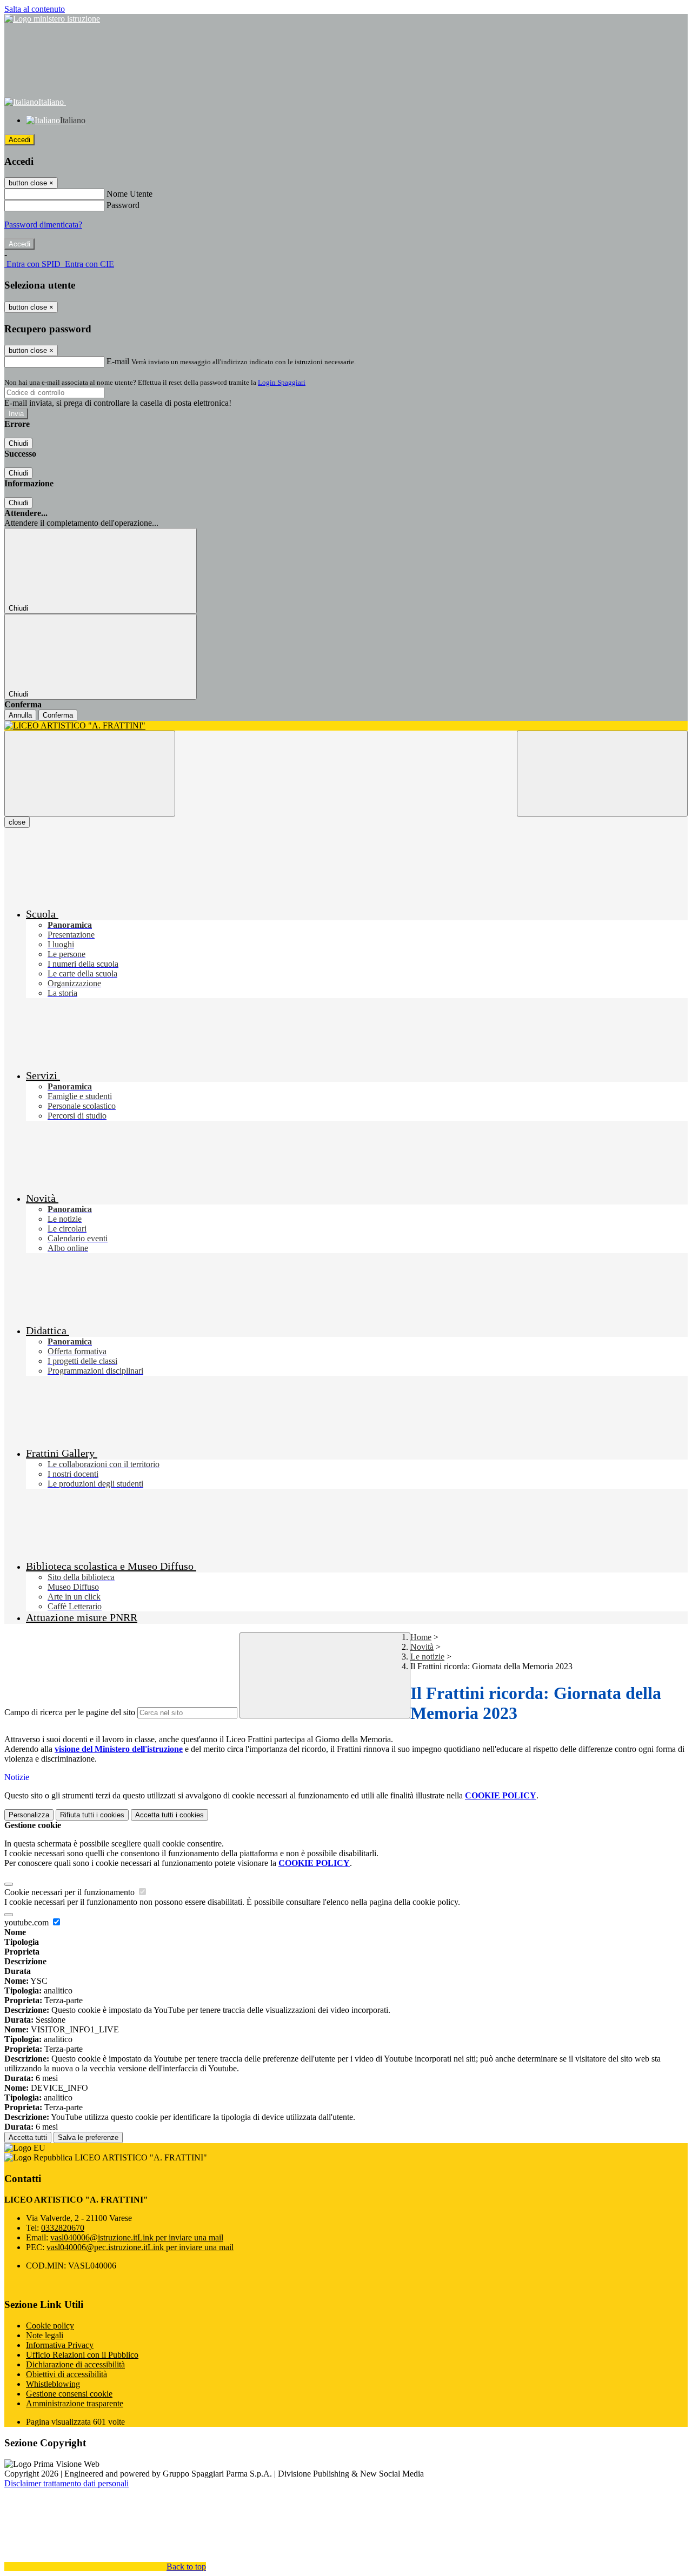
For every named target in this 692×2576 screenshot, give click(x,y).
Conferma (58, 715)
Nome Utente (129, 194)
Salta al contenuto (35, 9)
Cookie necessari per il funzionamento (71, 1892)
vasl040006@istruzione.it (137, 2237)
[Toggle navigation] (90, 774)
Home (421, 1637)
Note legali (45, 2335)
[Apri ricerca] (602, 774)
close (17, 822)
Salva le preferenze (88, 2137)
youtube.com (28, 1922)
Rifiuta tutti (92, 1815)
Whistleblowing (53, 2384)
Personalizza (29, 1815)
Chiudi (18, 443)
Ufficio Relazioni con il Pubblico (82, 2355)
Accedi (19, 140)
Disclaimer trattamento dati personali (66, 2483)
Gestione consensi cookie (69, 2394)
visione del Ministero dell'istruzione (119, 1749)
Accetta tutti (169, 1815)
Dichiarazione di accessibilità (75, 2364)
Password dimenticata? (43, 225)
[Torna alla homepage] (346, 726)
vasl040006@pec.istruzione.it (140, 2247)
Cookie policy (50, 2326)
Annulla (20, 715)
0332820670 (63, 2228)
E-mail (118, 361)
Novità (422, 1647)
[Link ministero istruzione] (52, 19)
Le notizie (427, 1657)
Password (123, 205)
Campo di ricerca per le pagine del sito (70, 1712)
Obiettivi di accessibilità (66, 2374)
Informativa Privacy (60, 2345)
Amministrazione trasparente (75, 2403)
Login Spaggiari (282, 382)
